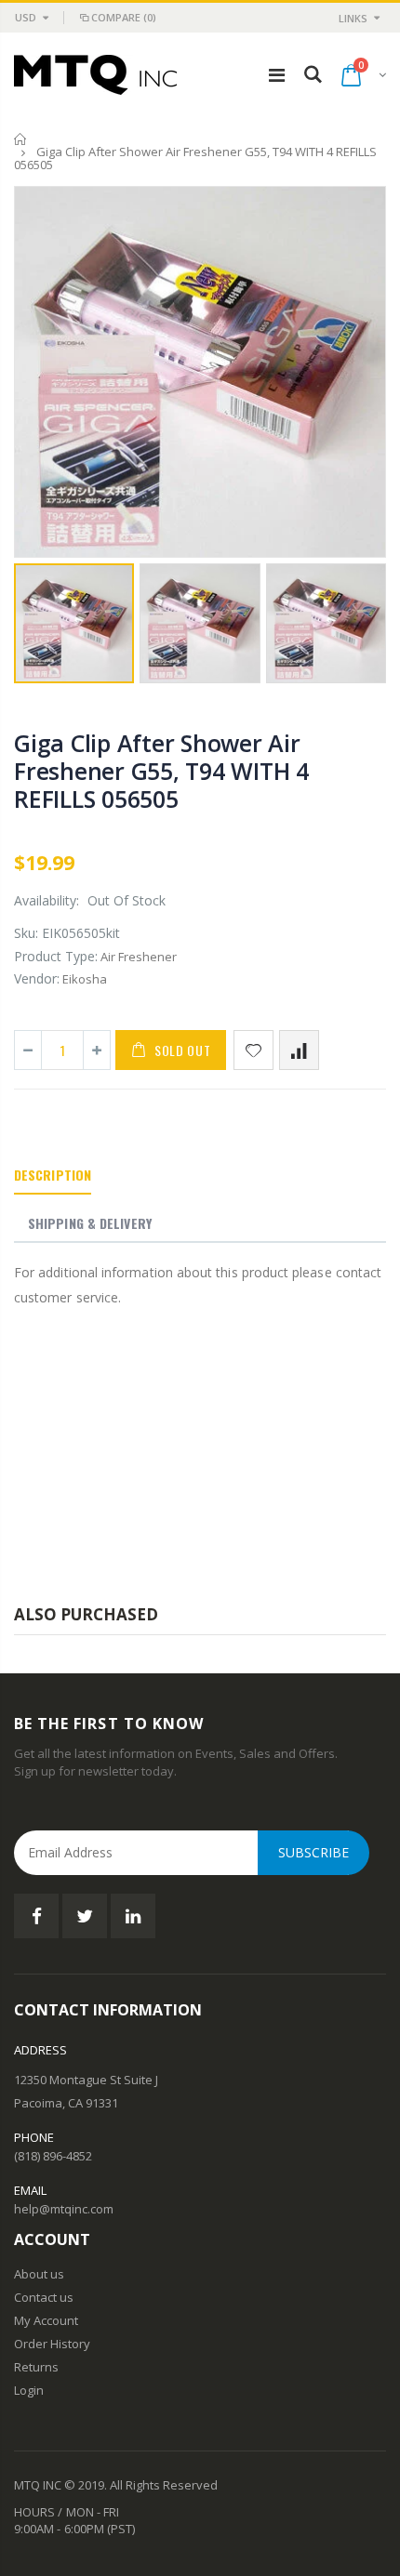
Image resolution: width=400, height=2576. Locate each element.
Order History (52, 2344)
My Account (46, 2320)
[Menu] (277, 75)
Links (353, 18)
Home (21, 139)
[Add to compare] (299, 1050)
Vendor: (37, 978)
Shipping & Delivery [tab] (90, 1223)
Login (29, 2390)
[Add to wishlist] (253, 1050)
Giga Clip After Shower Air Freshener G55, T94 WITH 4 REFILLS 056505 (161, 771)
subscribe (313, 1852)
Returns (36, 2367)
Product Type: (56, 956)
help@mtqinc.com (64, 2209)
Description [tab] (53, 1175)
